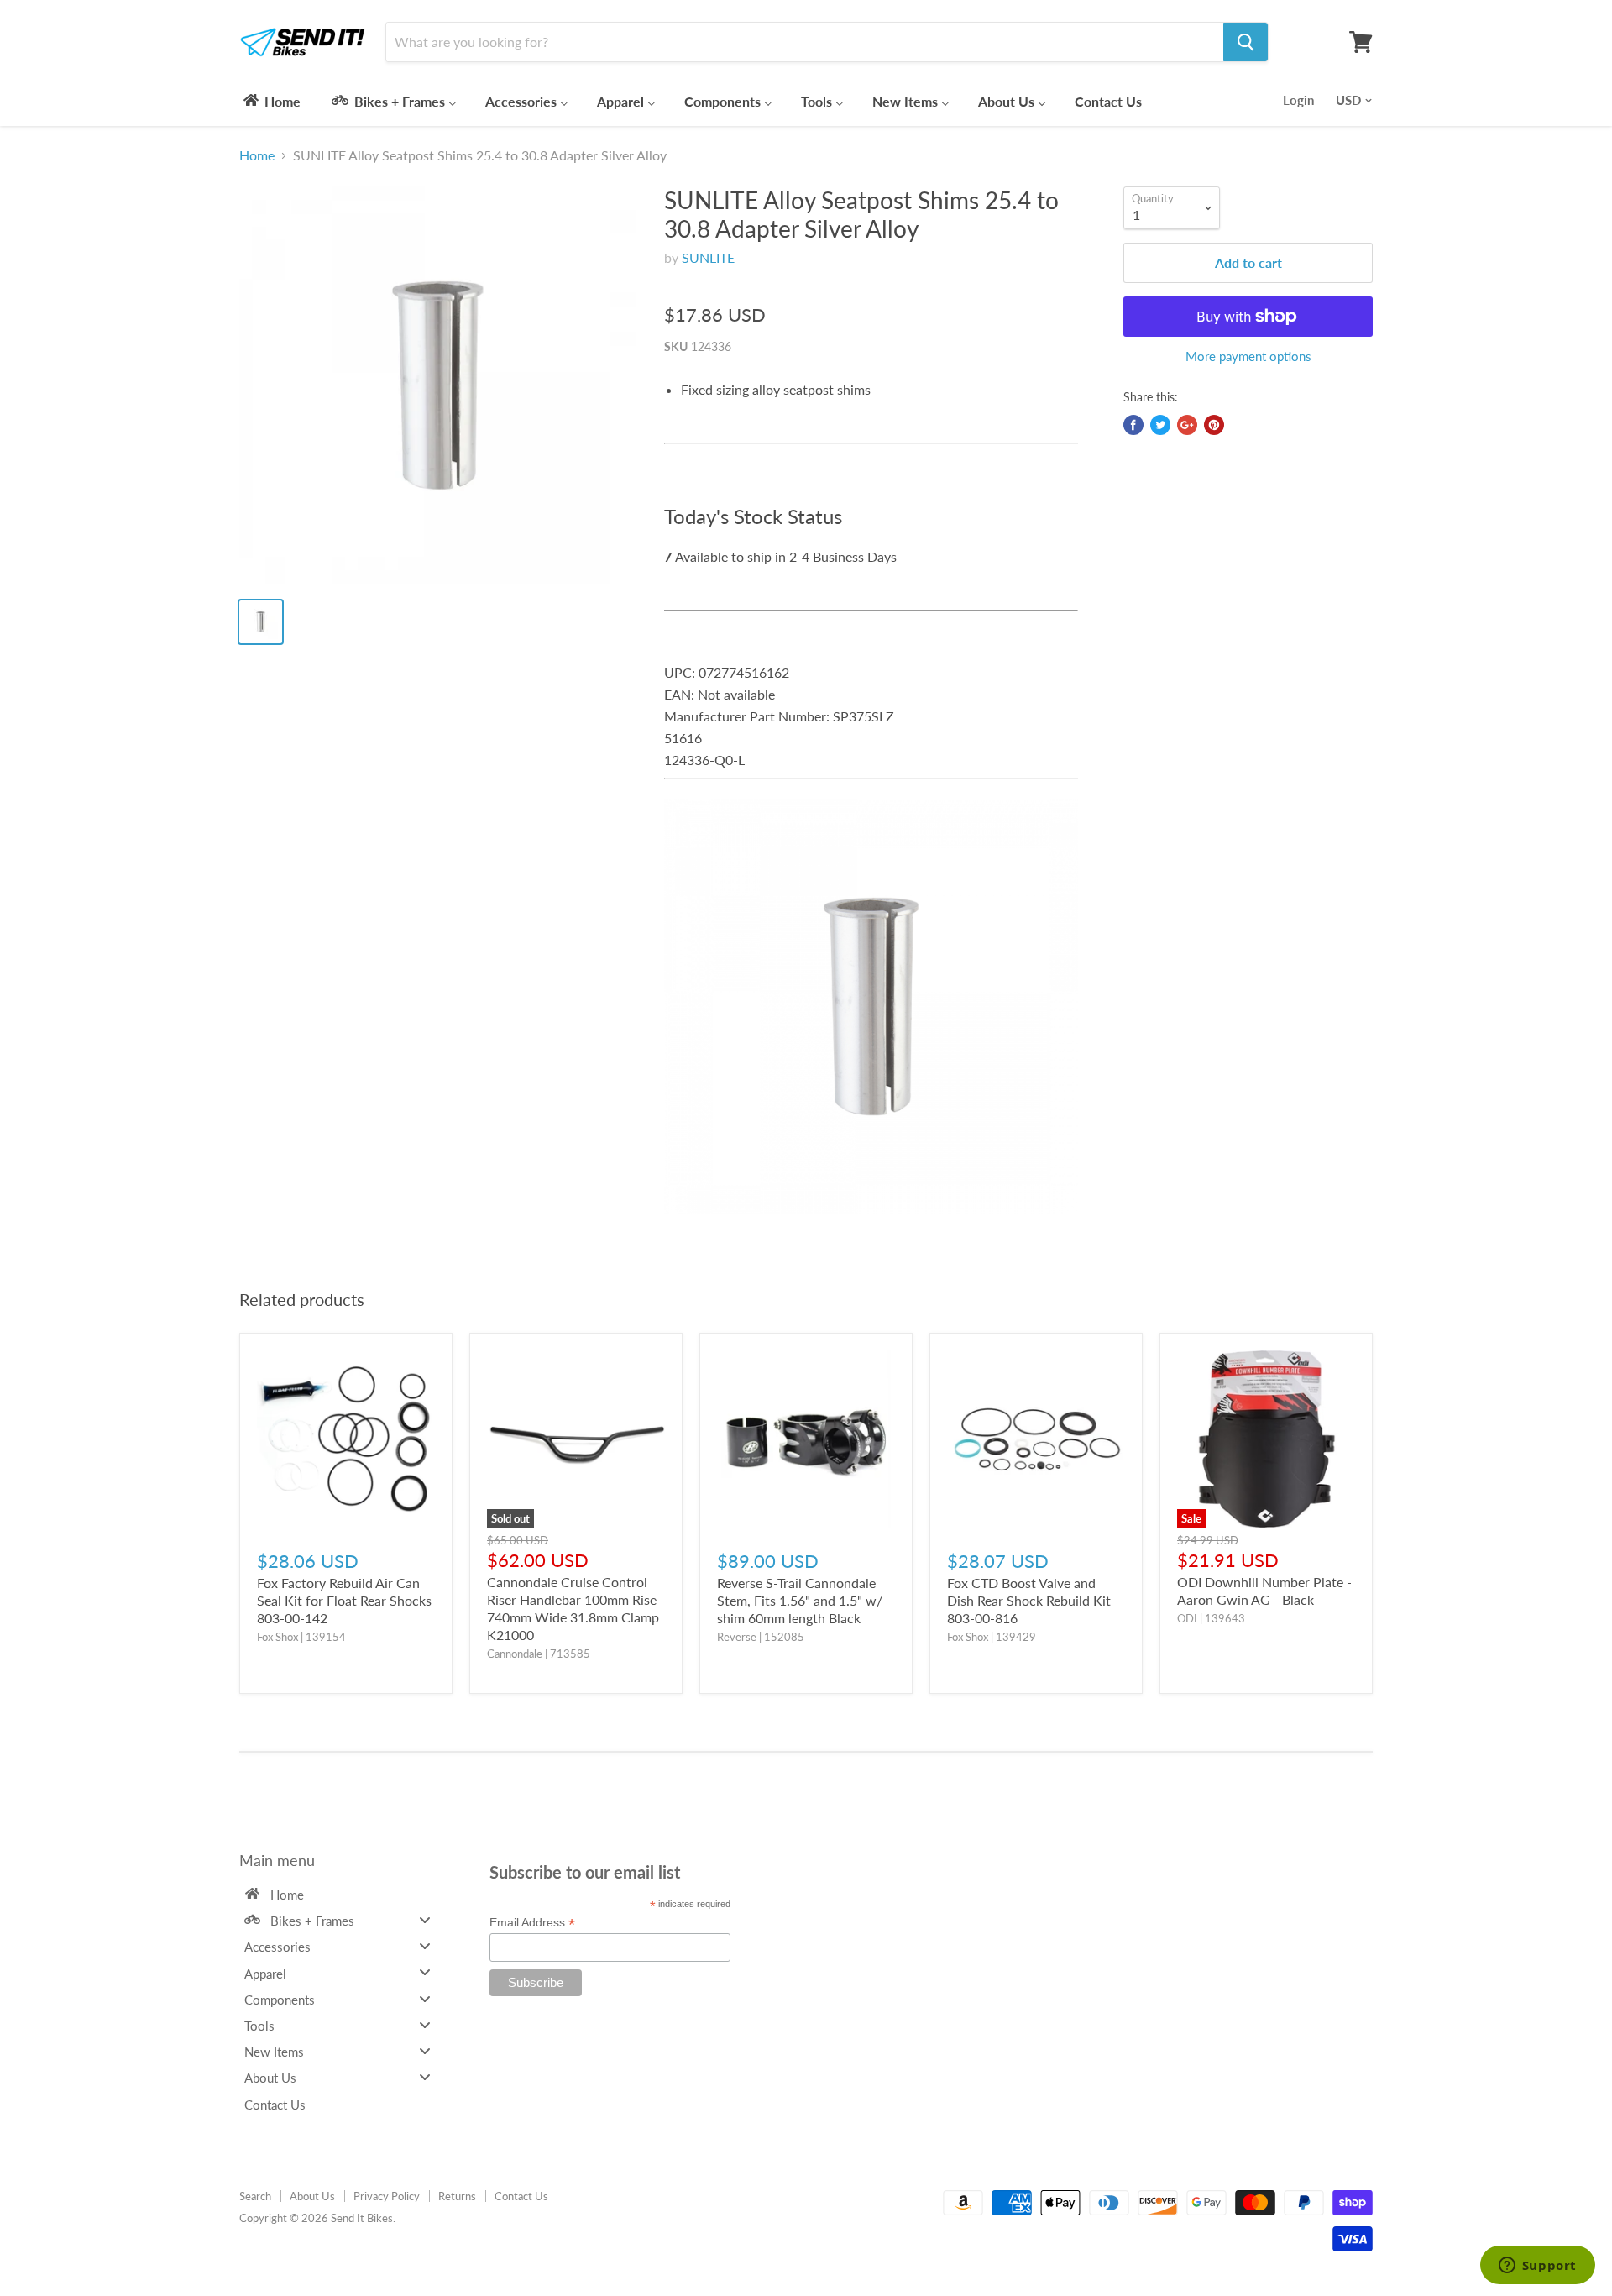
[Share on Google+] (1187, 425)
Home (257, 155)
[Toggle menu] (425, 1919)
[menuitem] (271, 101)
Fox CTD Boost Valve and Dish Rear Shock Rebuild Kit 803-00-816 (1029, 1600)
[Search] (1246, 42)
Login (1298, 100)
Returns (457, 2196)
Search (255, 2196)
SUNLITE (708, 257)
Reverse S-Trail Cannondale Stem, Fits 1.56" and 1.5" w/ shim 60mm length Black (800, 1600)
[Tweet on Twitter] (1160, 425)
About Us (312, 2196)
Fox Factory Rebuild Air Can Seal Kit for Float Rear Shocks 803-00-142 (344, 1600)
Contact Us (521, 2196)
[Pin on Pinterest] (1214, 425)
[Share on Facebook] (1133, 425)
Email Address (532, 1923)
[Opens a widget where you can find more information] (1537, 2267)
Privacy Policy (387, 2196)
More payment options (1248, 356)
